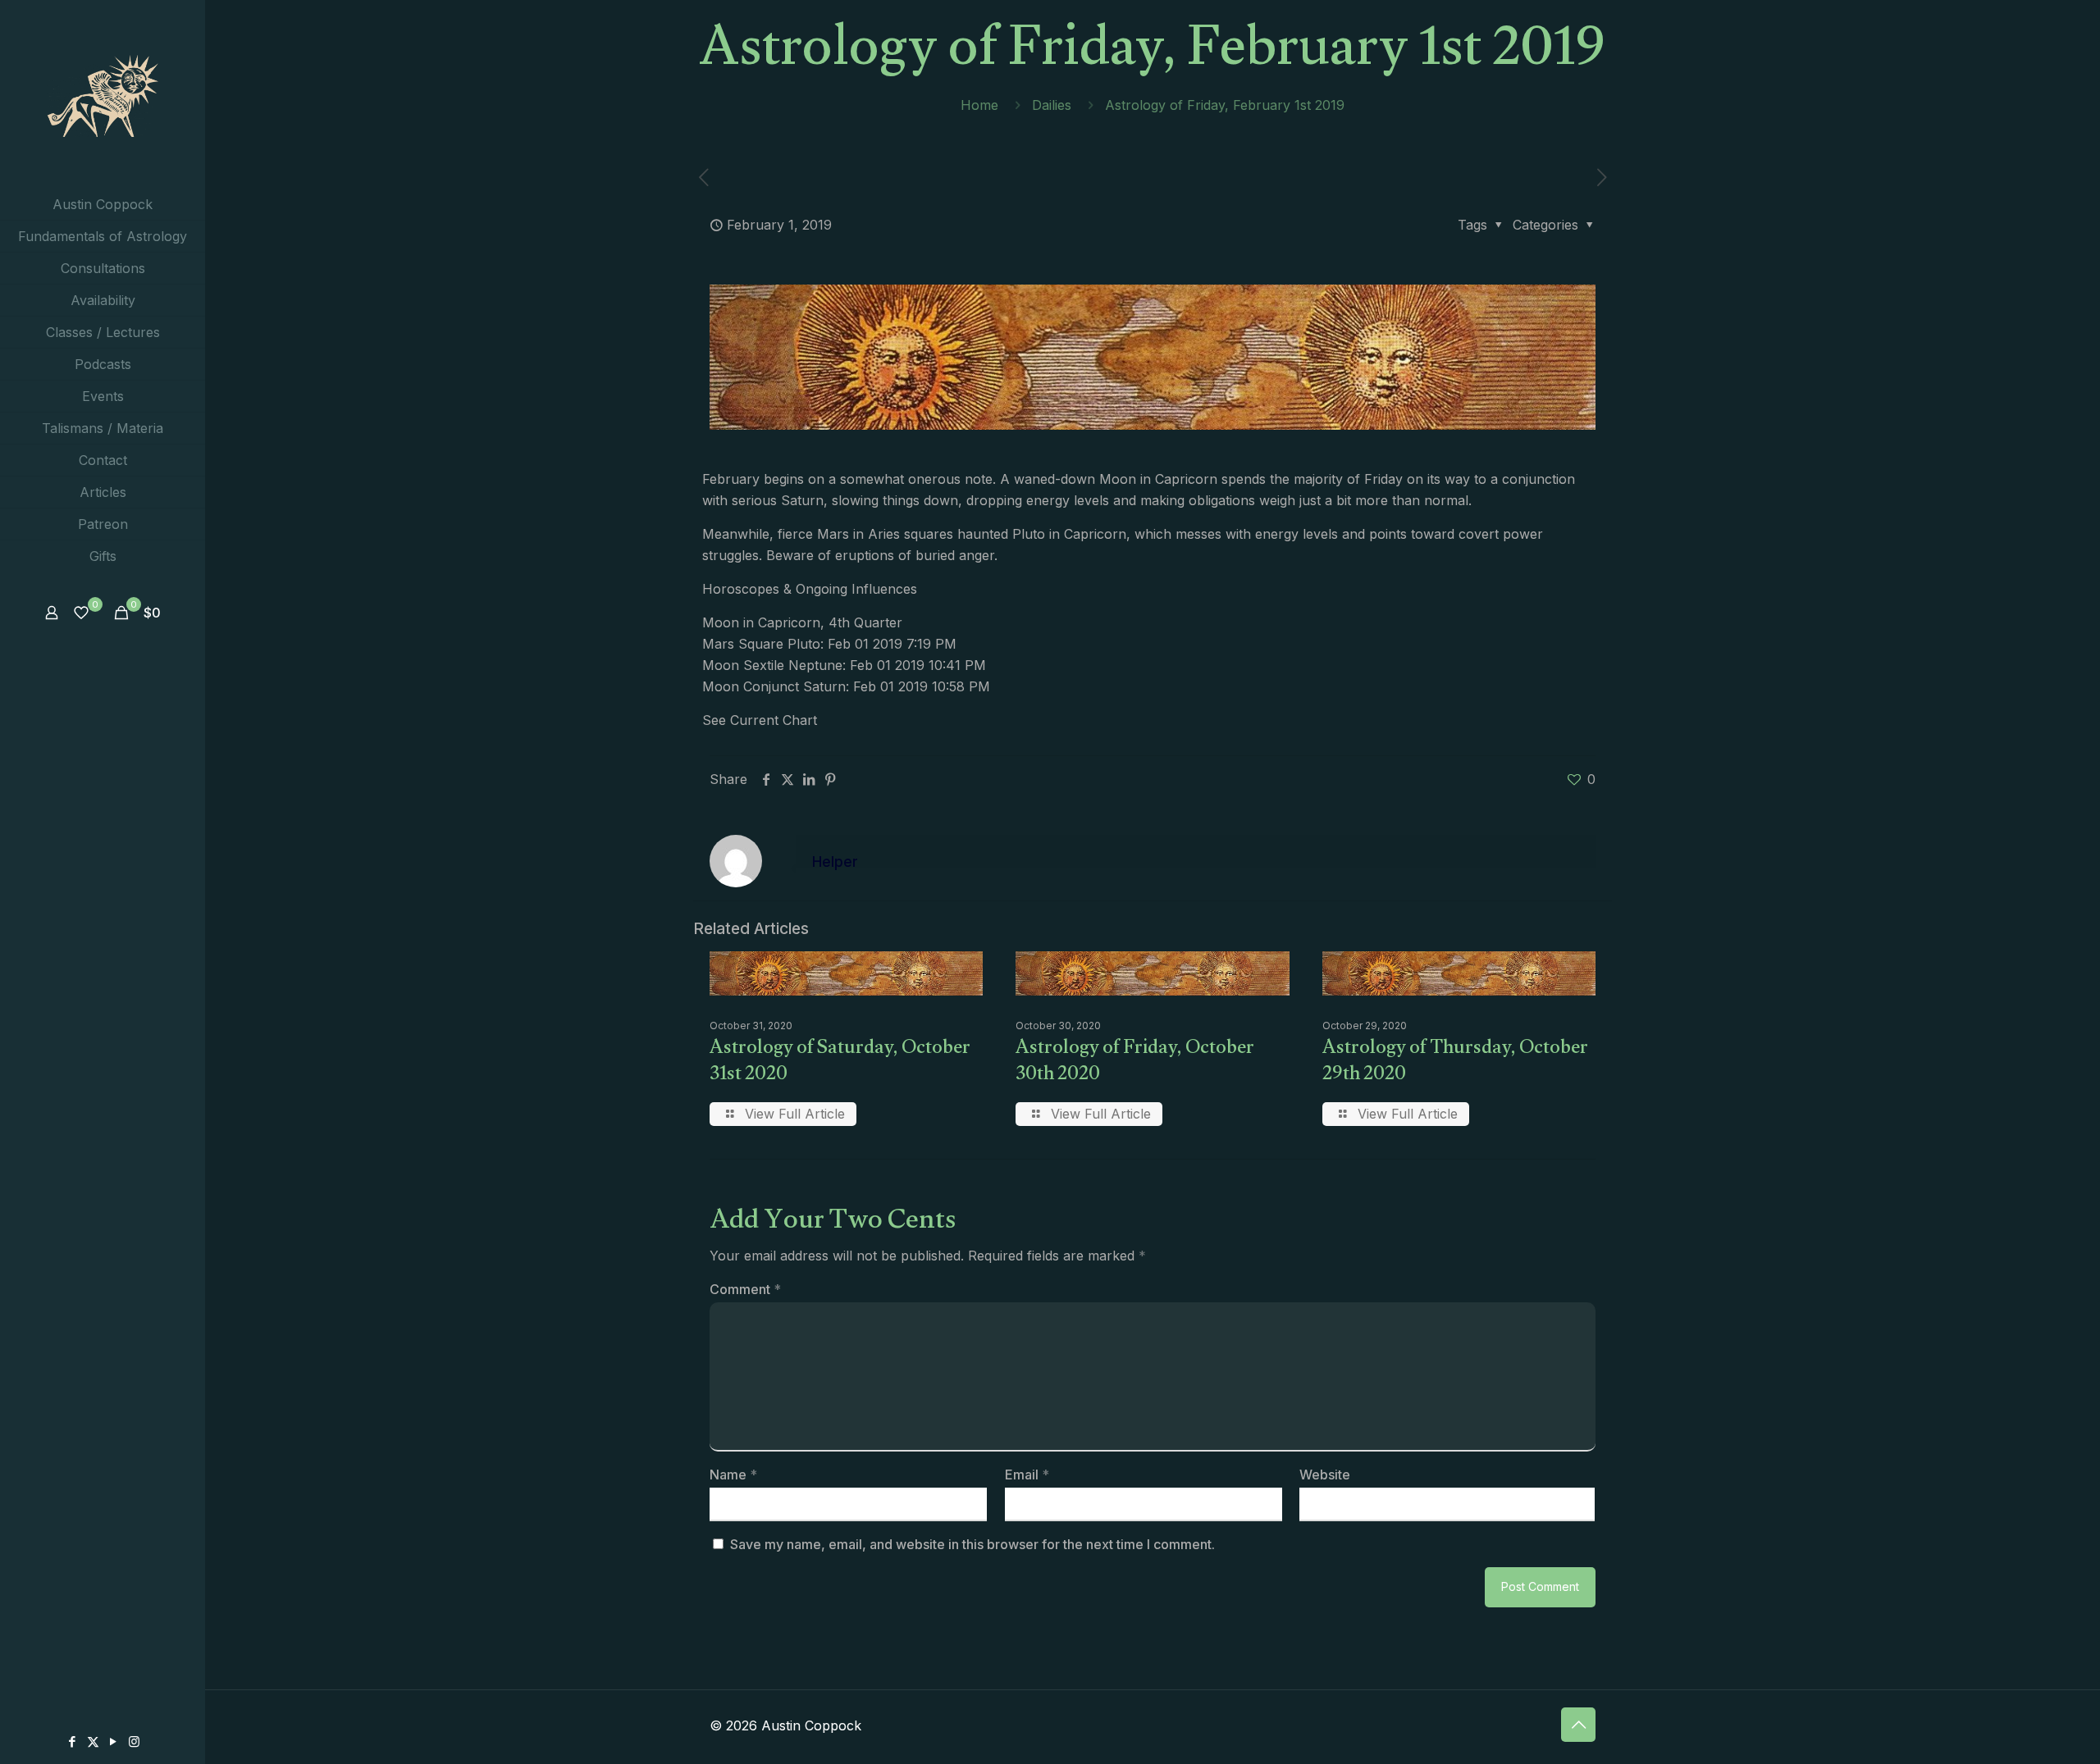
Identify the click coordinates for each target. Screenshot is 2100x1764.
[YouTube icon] (114, 1741)
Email (1027, 1475)
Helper (835, 861)
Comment (745, 1289)
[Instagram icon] (134, 1741)
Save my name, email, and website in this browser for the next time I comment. (972, 1544)
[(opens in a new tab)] (1602, 178)
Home (979, 105)
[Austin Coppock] (103, 94)
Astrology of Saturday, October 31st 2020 (840, 1063)
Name (733, 1475)
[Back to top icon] (1578, 1725)
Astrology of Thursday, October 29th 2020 (1455, 1063)
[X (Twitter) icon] (93, 1741)
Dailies (1052, 105)
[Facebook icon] (73, 1741)
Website (1325, 1475)
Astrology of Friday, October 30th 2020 (1135, 1063)
